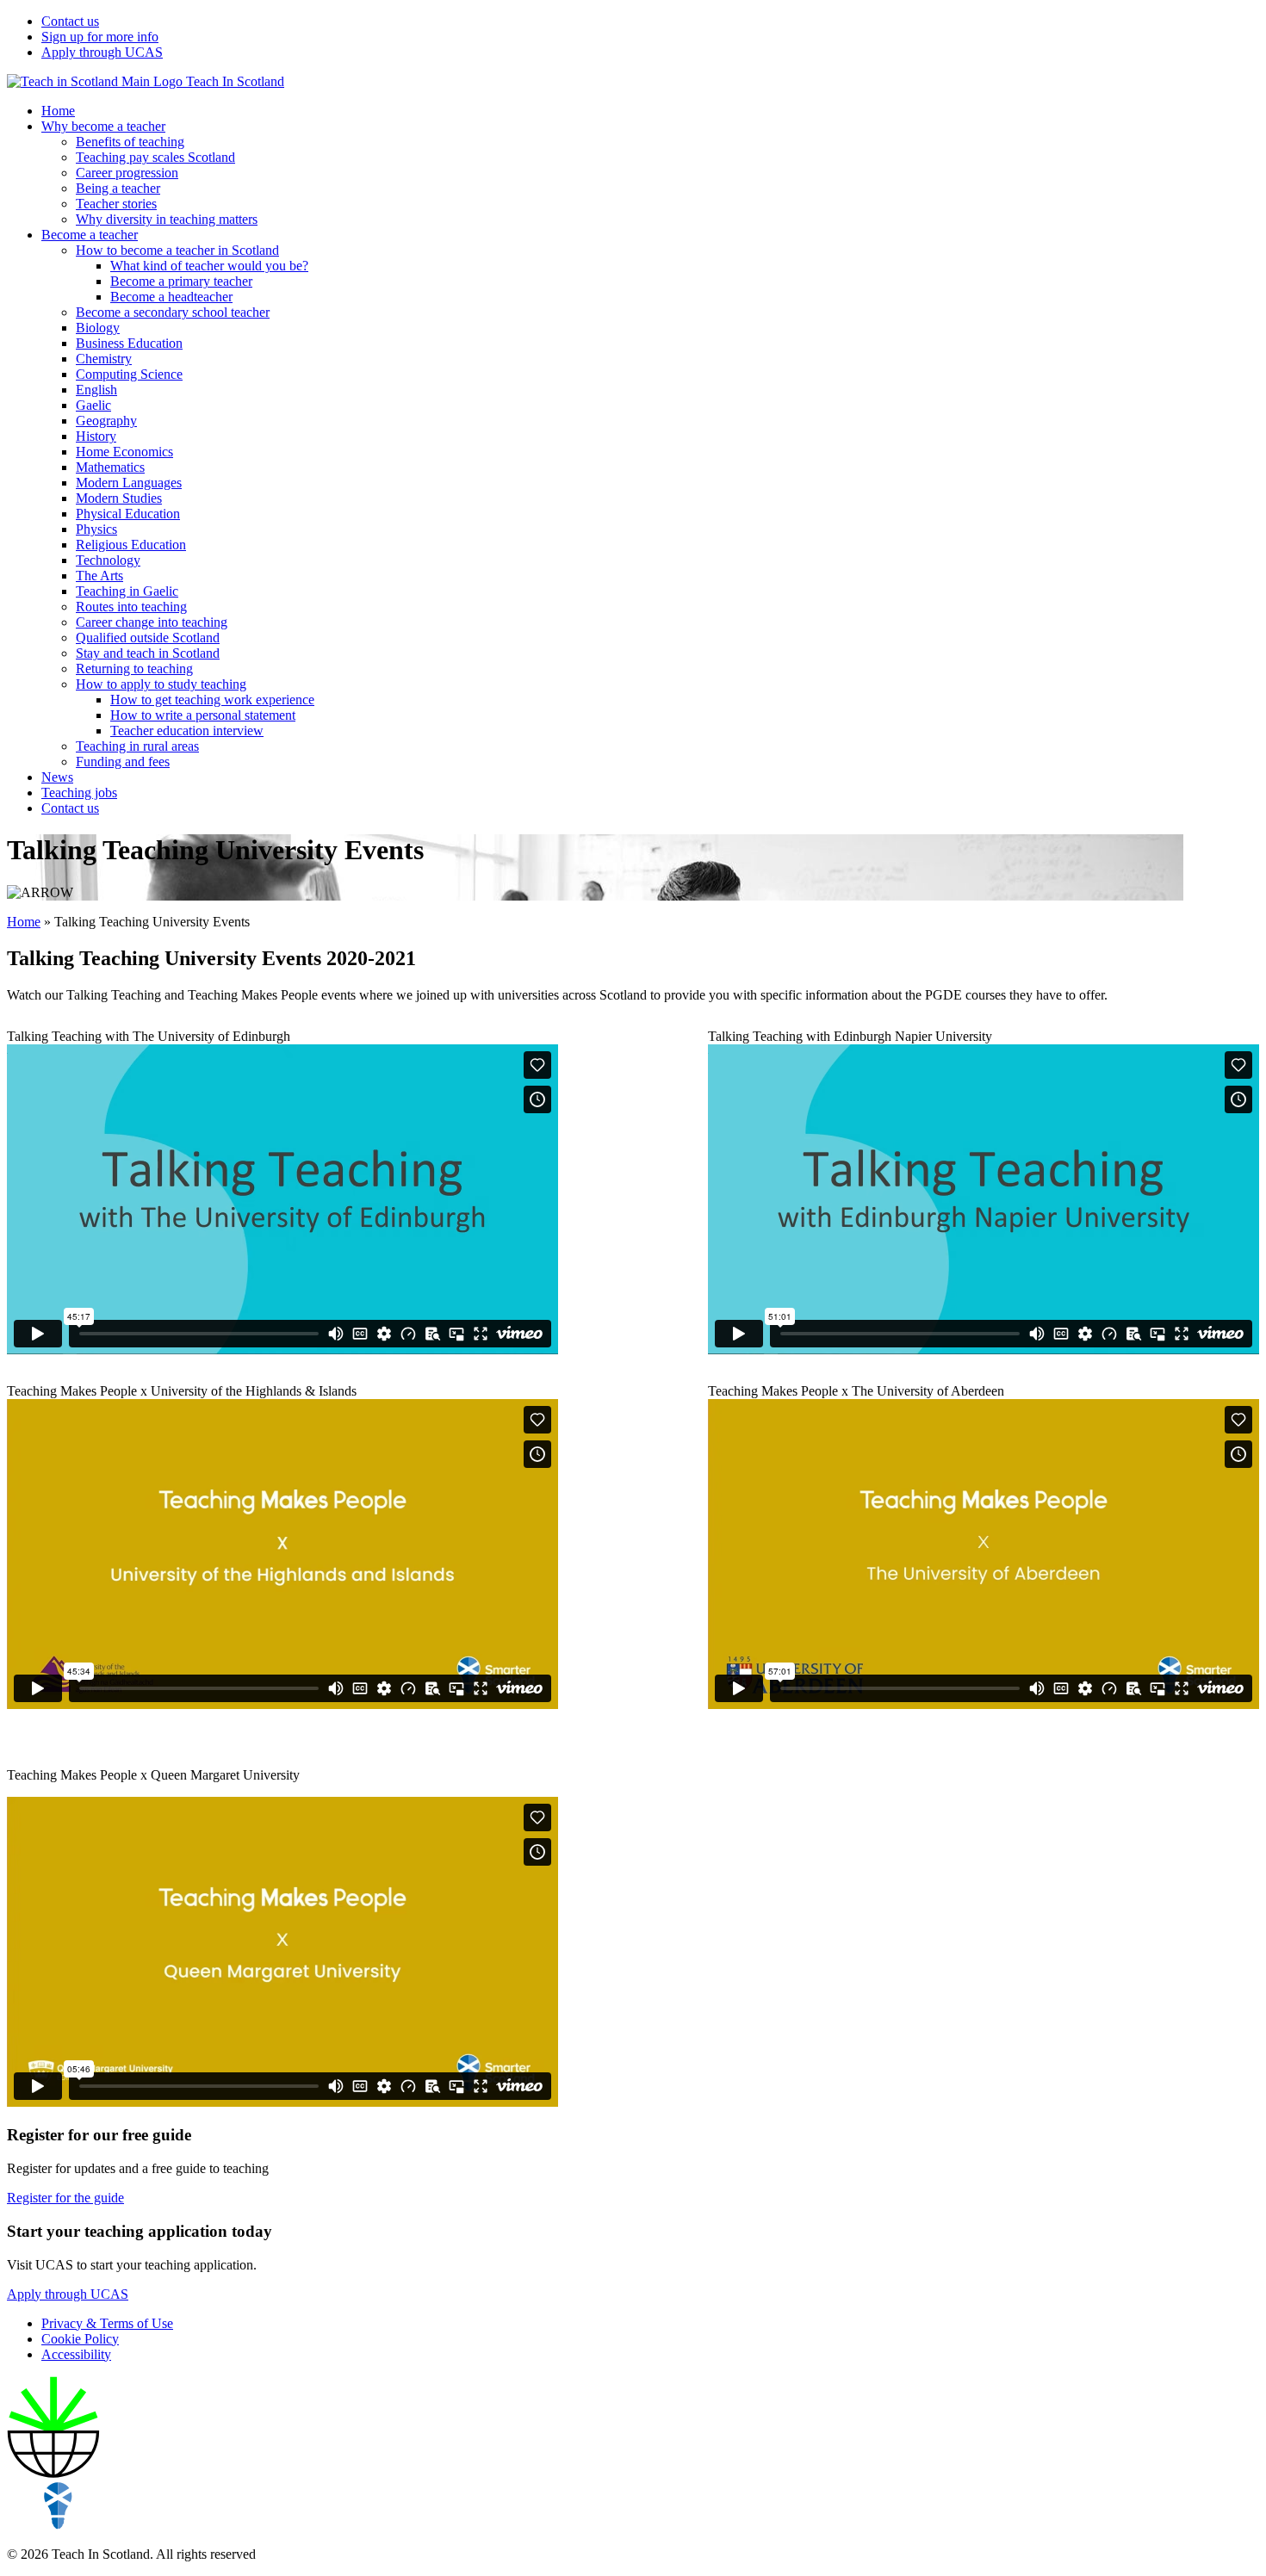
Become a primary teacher (181, 281)
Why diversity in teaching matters (167, 219)
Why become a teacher (103, 126)
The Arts (99, 576)
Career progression (127, 173)
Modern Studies (119, 498)
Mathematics (110, 467)
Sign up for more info (100, 37)
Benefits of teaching (130, 142)
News (57, 777)
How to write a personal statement (203, 715)
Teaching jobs (79, 793)
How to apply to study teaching (161, 684)
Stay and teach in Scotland (148, 653)
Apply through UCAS (102, 52)
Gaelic (93, 405)
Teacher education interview (187, 731)
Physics (96, 529)
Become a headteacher (171, 297)
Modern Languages (129, 483)
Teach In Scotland (233, 81)
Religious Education (131, 545)
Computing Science (129, 374)
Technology (108, 560)
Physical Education (128, 514)
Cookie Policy (80, 2339)
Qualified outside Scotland (148, 638)
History (96, 436)
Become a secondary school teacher (173, 312)
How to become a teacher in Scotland (177, 250)
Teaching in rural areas (137, 746)
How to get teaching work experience (212, 700)
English (96, 390)
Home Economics (124, 452)
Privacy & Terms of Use (107, 2323)
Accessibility (76, 2354)
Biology (98, 328)
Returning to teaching (134, 669)
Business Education (129, 343)
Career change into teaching (152, 622)
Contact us (70, 21)
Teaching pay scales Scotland (155, 157)
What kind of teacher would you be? (209, 266)
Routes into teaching (131, 607)
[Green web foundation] (220, 2473)
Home (24, 922)
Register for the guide (65, 2198)
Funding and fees (123, 762)
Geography (106, 421)
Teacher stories (116, 204)
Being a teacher (118, 188)
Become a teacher (90, 235)
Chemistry (104, 359)
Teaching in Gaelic (127, 591)
